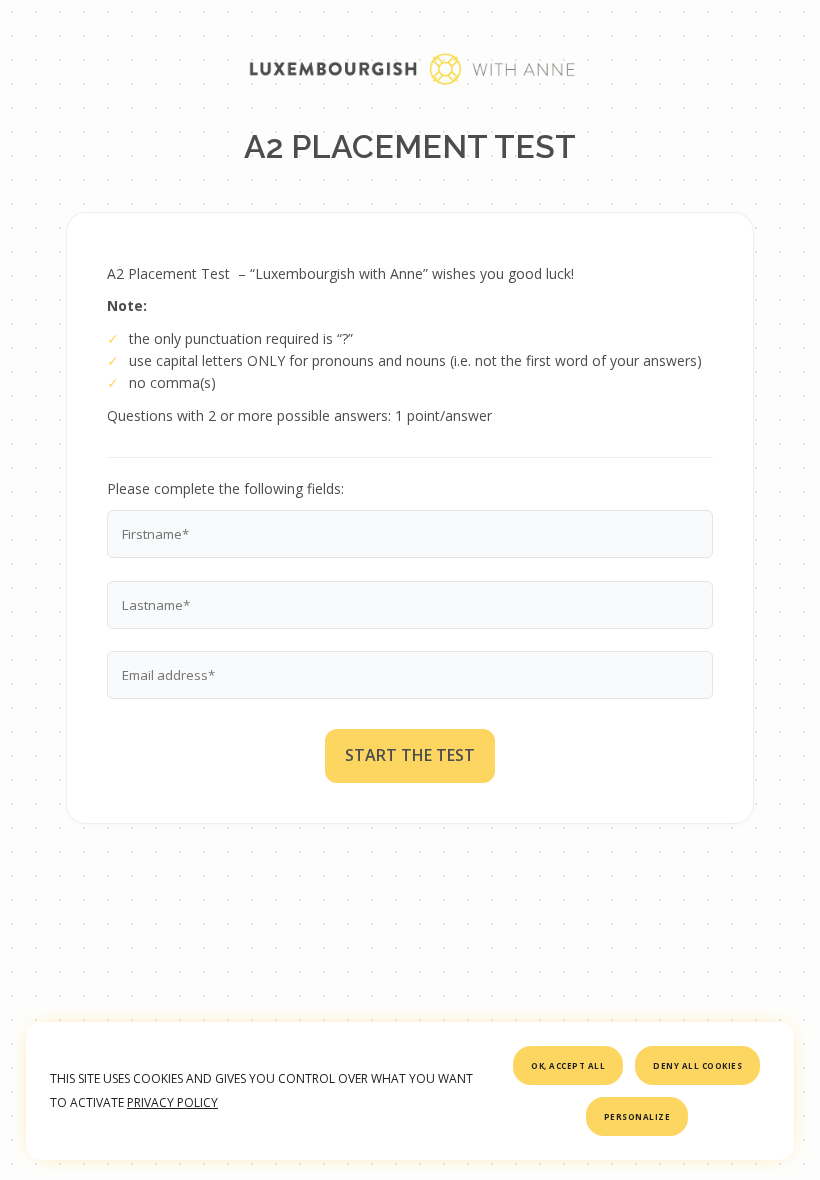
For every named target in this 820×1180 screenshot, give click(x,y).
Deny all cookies (697, 1065)
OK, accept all (568, 1065)
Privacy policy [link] (172, 1102)
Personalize (637, 1116)
